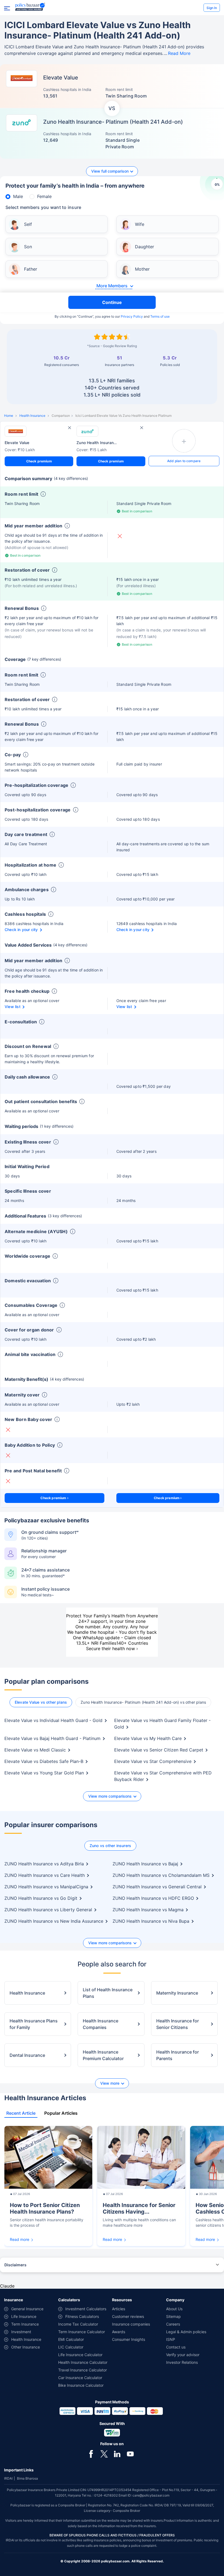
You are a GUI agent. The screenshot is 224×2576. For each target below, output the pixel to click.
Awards (119, 2332)
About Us (174, 2309)
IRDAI (8, 2478)
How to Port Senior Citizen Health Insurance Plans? (45, 2208)
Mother (142, 269)
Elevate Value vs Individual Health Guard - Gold (53, 1720)
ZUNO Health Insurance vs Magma (148, 1910)
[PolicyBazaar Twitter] (104, 2454)
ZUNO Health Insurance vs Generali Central (157, 1887)
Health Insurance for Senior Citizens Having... (139, 2208)
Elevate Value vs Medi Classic (35, 1750)
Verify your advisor (183, 2355)
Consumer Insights (129, 2339)
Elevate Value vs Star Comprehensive (153, 1761)
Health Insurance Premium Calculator (103, 2055)
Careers (173, 2324)
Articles (119, 2309)
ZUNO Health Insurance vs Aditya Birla (44, 1864)
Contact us (176, 2347)
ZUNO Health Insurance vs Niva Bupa (151, 1921)
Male (18, 196)
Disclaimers (15, 2265)
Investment (21, 2332)
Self (28, 224)
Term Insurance (25, 2324)
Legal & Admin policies (186, 2332)
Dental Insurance (27, 2055)
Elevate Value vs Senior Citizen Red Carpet (159, 1750)
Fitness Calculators (82, 2316)
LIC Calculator (71, 2347)
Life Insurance (24, 2316)
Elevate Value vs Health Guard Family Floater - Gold (162, 1724)
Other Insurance (26, 2347)
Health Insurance (32, 416)
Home (9, 416)
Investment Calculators (86, 2309)
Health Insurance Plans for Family (34, 2024)
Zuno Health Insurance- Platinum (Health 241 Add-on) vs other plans (143, 1702)
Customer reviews (128, 2316)
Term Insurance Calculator (82, 2332)
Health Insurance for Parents (178, 2055)
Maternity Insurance (177, 1993)
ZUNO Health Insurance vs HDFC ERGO (153, 1898)
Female (44, 196)
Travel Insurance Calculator (82, 2370)
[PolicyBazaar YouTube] (130, 2454)
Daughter (145, 247)
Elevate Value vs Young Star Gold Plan (44, 1773)
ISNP (171, 2339)
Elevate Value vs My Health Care (148, 1738)
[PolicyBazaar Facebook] (91, 2454)
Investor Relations (182, 2362)
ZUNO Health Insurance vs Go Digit (41, 1898)
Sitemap (173, 2316)
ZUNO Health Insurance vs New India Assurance (54, 1921)
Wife (140, 224)
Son (28, 247)
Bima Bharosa (27, 2478)
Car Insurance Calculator (80, 2378)
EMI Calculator (71, 2339)
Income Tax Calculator (78, 2324)
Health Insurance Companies (101, 2024)
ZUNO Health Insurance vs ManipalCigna (46, 1887)
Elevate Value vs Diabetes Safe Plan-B (44, 1761)
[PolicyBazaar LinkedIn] (117, 2454)
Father (31, 269)
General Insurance (27, 2309)
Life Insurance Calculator (80, 2355)
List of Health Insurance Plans (108, 1993)
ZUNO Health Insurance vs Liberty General (48, 1910)
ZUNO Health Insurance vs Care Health (45, 1875)
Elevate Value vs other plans (41, 1702)
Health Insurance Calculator (83, 2362)
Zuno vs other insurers (110, 1846)
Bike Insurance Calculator (81, 2385)
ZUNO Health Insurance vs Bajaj (145, 1864)
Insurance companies (131, 2324)
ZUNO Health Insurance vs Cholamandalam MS (161, 1875)
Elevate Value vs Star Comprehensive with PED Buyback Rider (163, 1776)
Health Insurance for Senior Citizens (178, 2024)
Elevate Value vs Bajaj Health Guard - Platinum (52, 1738)
